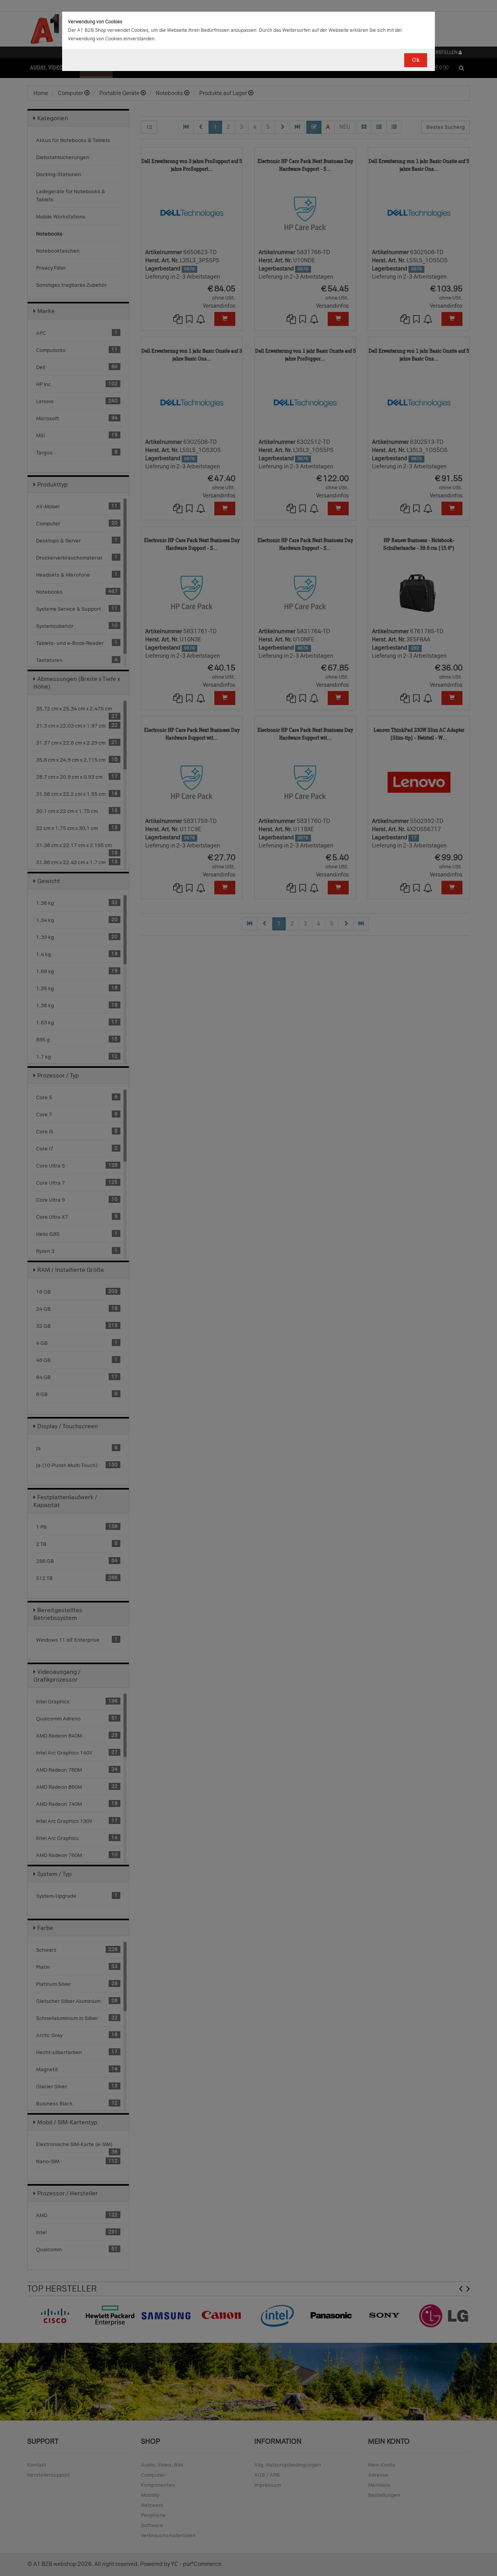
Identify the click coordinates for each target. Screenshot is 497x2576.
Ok (416, 60)
